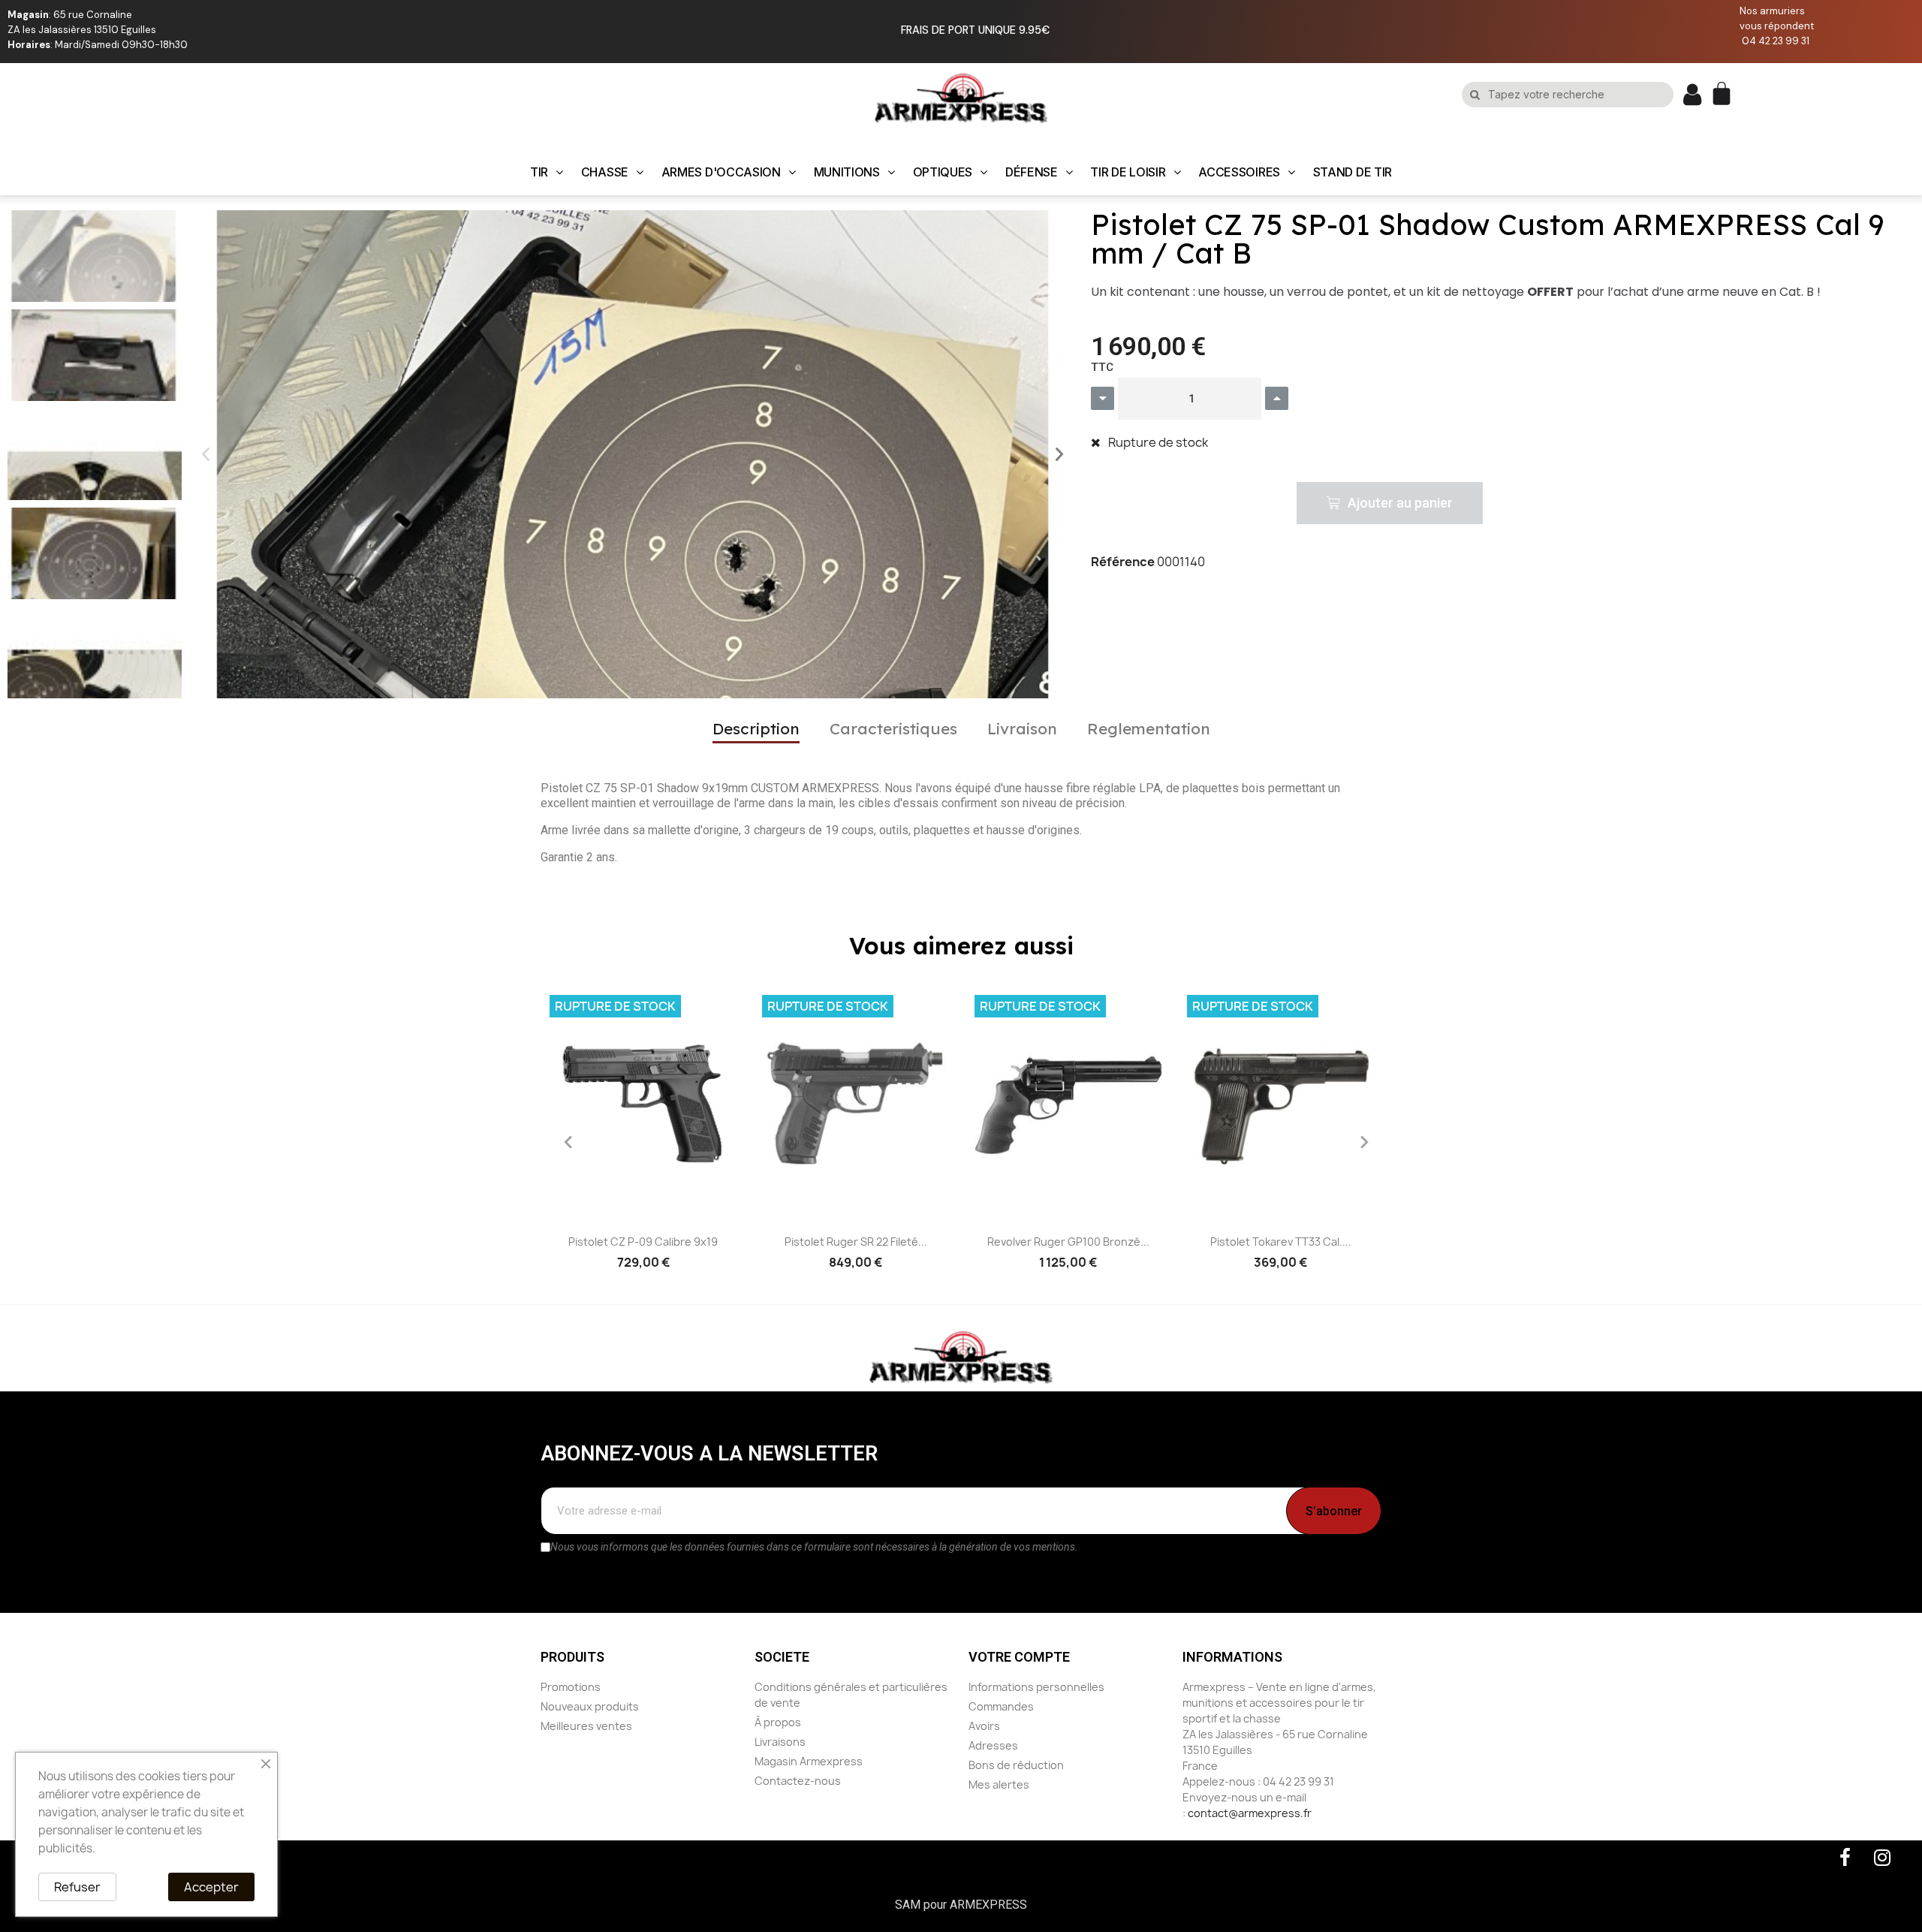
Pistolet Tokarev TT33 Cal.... (1281, 1242)
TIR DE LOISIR (1128, 172)
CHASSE (605, 172)
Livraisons (780, 1742)
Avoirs (984, 1726)
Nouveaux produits (590, 1706)
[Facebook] (1845, 1858)
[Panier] (1723, 95)
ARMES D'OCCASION (721, 172)
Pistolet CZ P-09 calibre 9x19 (643, 1242)
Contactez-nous (798, 1781)
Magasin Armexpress (809, 1761)
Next (1359, 1142)
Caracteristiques (893, 728)
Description (756, 728)
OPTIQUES (943, 172)
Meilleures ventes (586, 1726)
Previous (563, 1142)
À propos (778, 1722)
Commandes (1001, 1706)
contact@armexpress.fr (1250, 1813)
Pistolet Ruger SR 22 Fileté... (856, 1242)
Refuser (77, 1887)
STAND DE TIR (1353, 172)
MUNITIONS (847, 172)
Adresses (993, 1745)
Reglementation (1149, 728)
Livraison (1022, 728)
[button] (206, 454)
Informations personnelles (1036, 1687)
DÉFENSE (1032, 172)
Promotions (571, 1687)
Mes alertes (999, 1784)
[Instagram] (1882, 1858)
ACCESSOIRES (1239, 172)
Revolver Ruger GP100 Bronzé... (1068, 1242)
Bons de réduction (1016, 1765)
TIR (539, 172)
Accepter (211, 1887)
